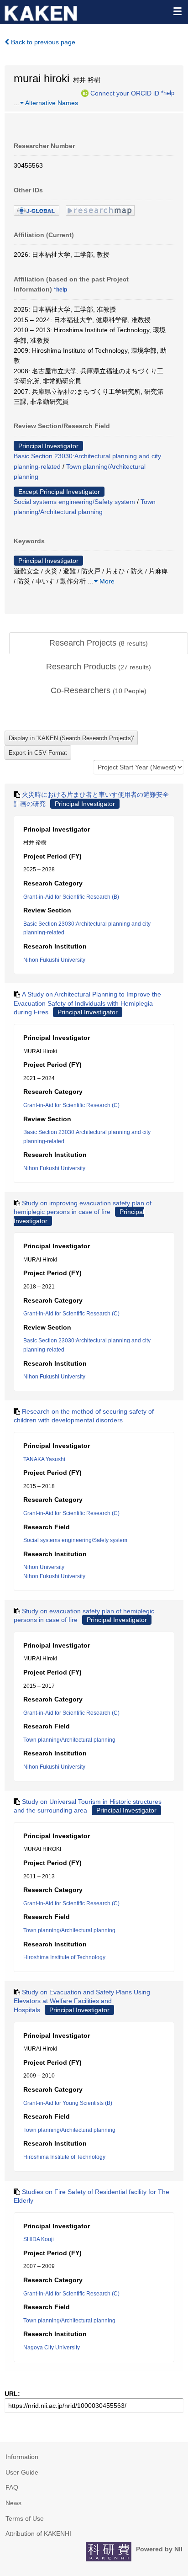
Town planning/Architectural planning (69, 1740)
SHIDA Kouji (39, 2239)
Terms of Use (25, 2518)
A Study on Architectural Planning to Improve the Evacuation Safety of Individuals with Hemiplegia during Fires (87, 1003)
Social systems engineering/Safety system (74, 502)
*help (168, 93)
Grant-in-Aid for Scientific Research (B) (71, 897)
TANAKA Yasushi (44, 1459)
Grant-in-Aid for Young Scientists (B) (68, 2103)
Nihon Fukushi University (54, 960)
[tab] (99, 643)
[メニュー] (177, 11)
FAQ (12, 2487)
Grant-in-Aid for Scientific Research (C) (71, 1105)
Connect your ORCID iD (125, 93)
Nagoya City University (52, 2348)
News (13, 2503)
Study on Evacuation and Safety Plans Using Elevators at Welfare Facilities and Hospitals (82, 2001)
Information (22, 2457)
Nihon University (44, 1567)
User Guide (22, 2472)
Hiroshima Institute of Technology (64, 1957)
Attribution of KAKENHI (38, 2534)
